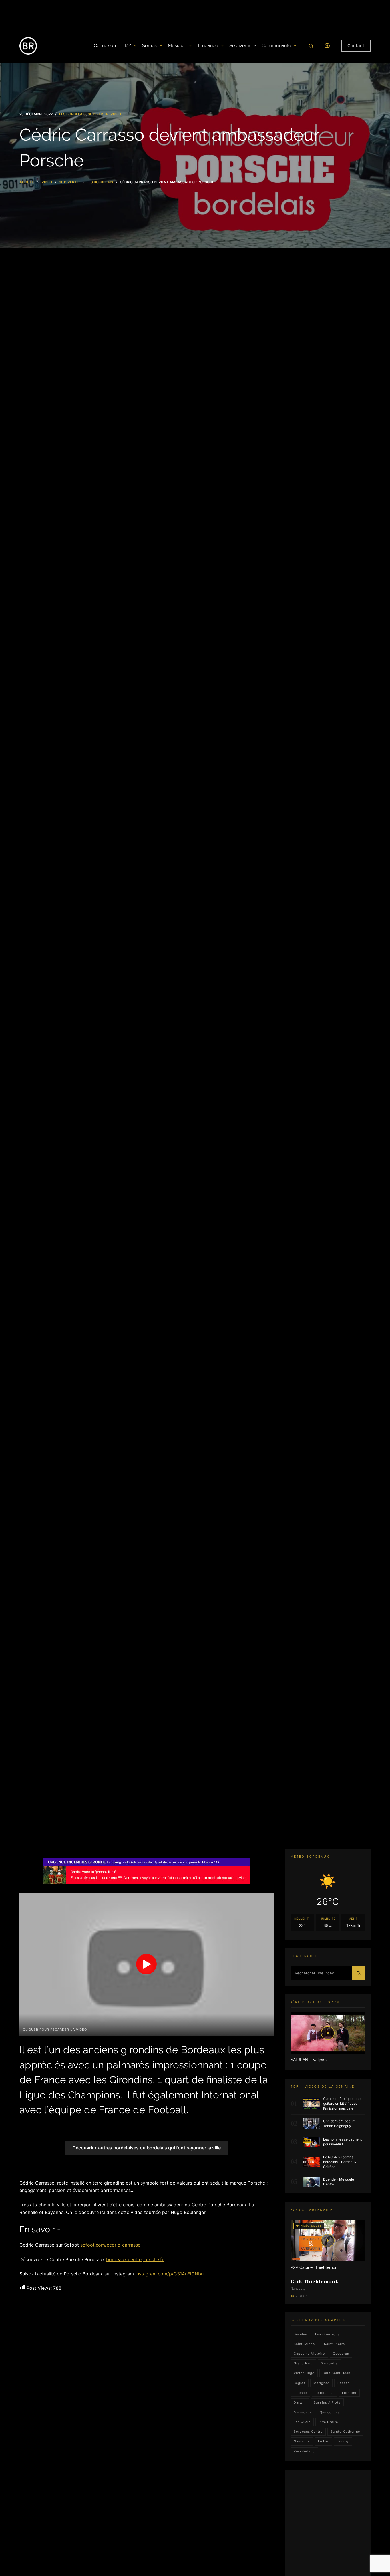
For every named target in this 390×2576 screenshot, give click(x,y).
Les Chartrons (327, 2334)
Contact (356, 46)
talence (300, 2393)
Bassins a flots (327, 2402)
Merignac (321, 2383)
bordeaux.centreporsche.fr (135, 2259)
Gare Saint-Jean (336, 2373)
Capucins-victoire (309, 2354)
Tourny (343, 2442)
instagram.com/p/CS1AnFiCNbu (169, 2274)
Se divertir (240, 46)
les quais (302, 2422)
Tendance (208, 46)
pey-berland (304, 2451)
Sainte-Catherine (345, 2432)
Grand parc (303, 2363)
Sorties (149, 46)
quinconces (330, 2412)
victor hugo (304, 2373)
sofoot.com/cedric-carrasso (110, 2245)
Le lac (324, 2442)
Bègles (300, 2383)
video (116, 114)
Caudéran (341, 2354)
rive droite (328, 2422)
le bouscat (324, 2393)
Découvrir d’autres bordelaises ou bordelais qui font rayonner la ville (146, 2148)
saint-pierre (334, 2344)
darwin (300, 2402)
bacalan (300, 2334)
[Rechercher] (311, 46)
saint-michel (305, 2344)
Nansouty (302, 2442)
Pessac (344, 2383)
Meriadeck (303, 2412)
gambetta (329, 2363)
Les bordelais (72, 114)
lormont (349, 2393)
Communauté (276, 46)
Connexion (105, 46)
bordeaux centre (308, 2432)
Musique (177, 46)
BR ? (126, 46)
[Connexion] (327, 46)
